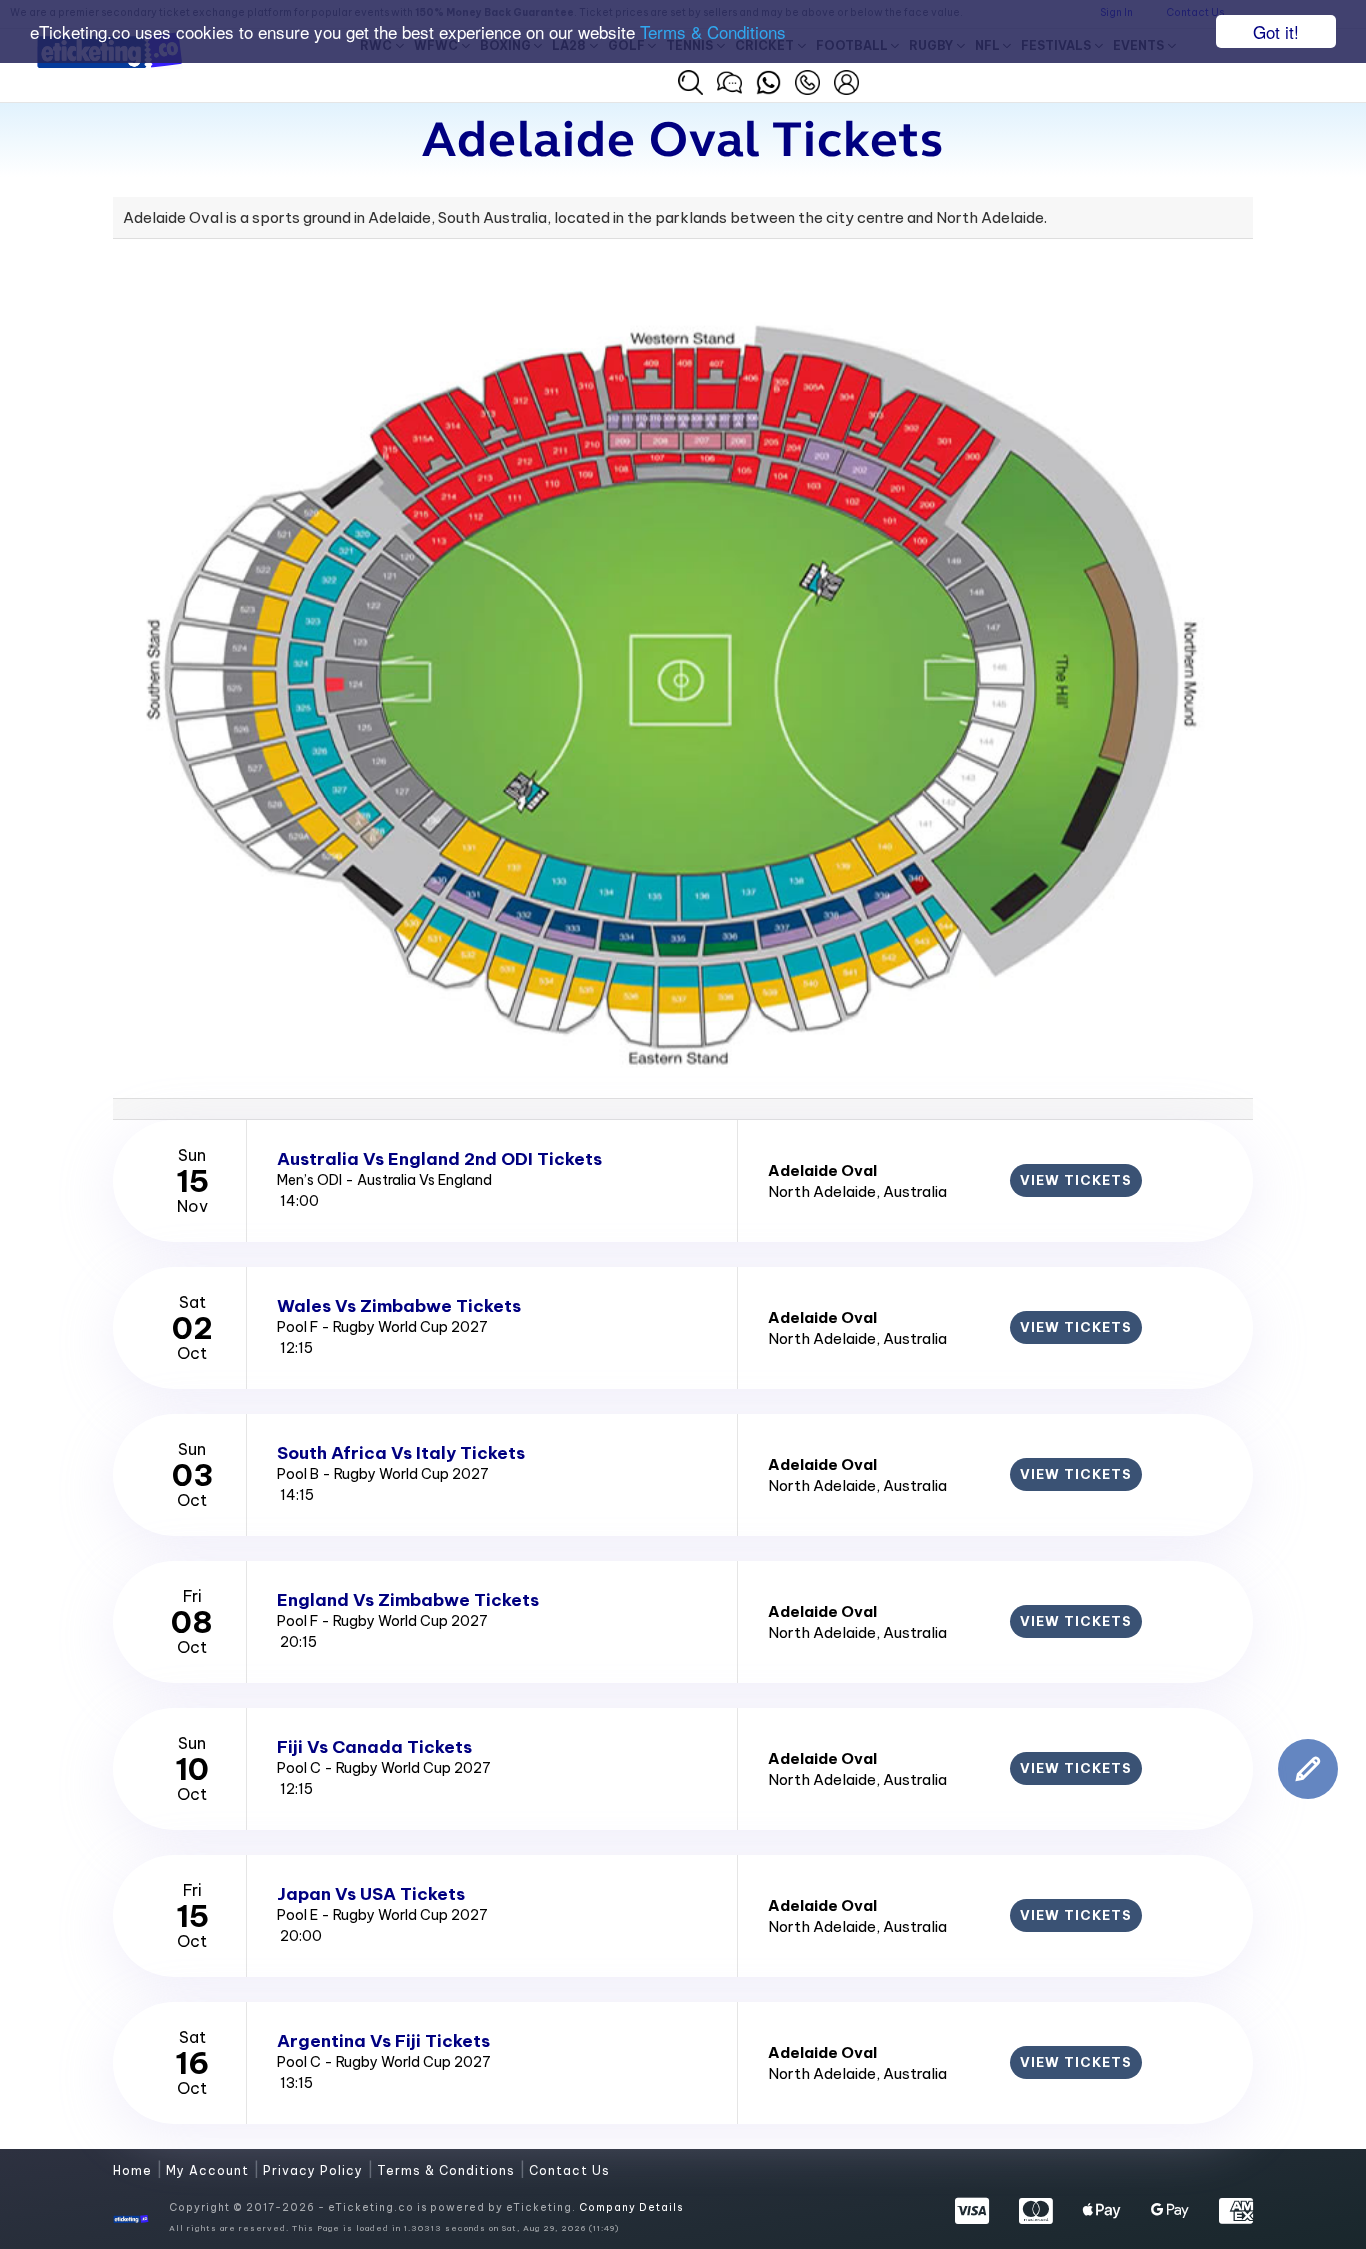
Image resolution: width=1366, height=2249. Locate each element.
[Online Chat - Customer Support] (729, 80)
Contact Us (569, 2170)
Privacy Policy (315, 2170)
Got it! (1276, 31)
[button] (690, 82)
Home (134, 2170)
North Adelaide (822, 1191)
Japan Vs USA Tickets (371, 1894)
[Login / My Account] (846, 80)
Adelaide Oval (822, 1170)
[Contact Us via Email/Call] (807, 80)
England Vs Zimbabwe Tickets (408, 1600)
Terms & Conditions (713, 32)
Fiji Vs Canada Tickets (374, 1747)
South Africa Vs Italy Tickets (401, 1453)
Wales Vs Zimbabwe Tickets (399, 1306)
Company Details (631, 2207)
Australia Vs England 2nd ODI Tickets (439, 1159)
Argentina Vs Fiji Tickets (383, 2041)
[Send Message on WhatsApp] (768, 80)
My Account (209, 2170)
